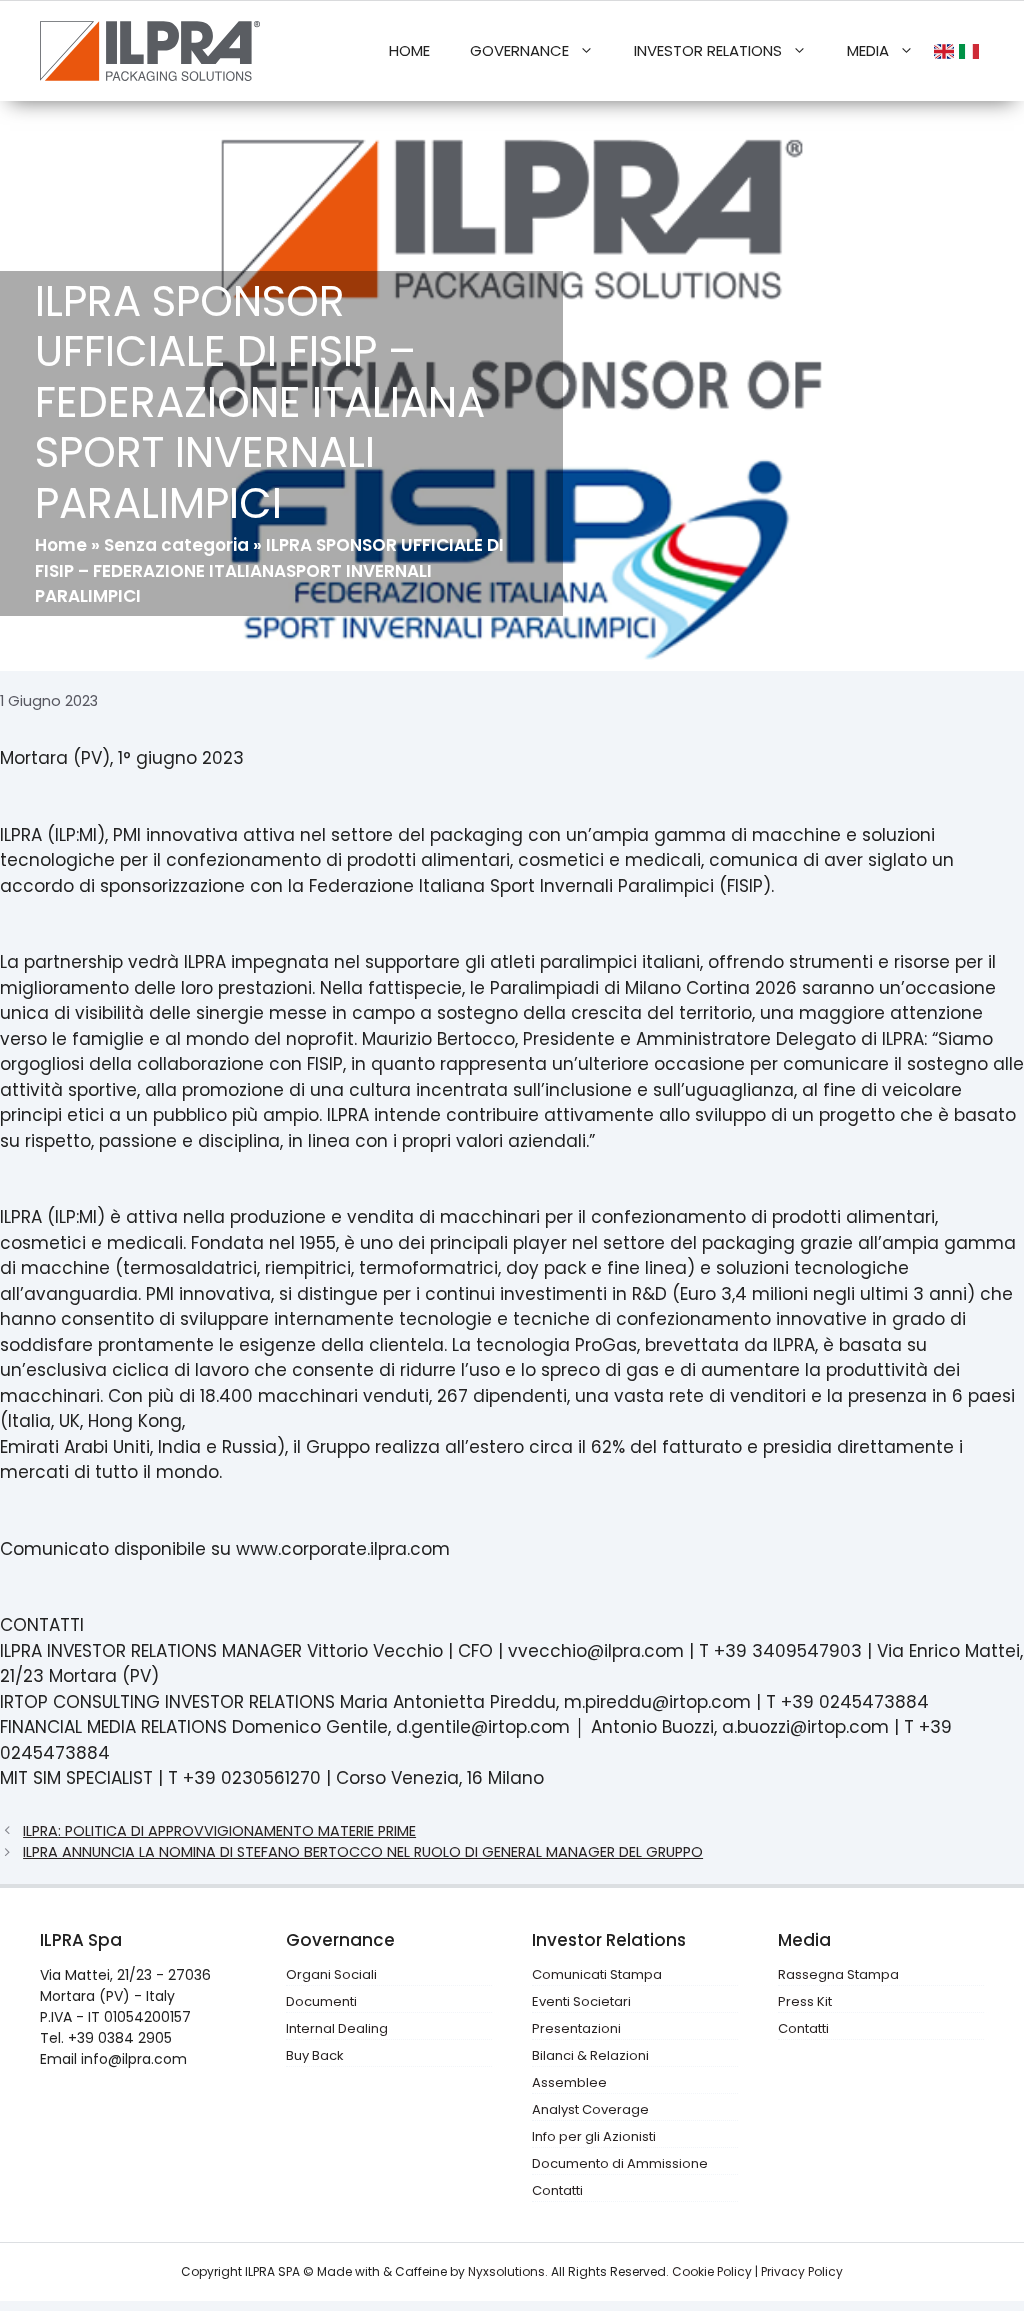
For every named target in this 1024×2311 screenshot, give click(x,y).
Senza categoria (176, 545)
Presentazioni (576, 2028)
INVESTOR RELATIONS (708, 50)
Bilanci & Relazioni (590, 2055)
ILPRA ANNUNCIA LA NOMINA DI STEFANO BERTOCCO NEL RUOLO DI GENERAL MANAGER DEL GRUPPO (363, 1852)
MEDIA (868, 50)
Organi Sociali (331, 1974)
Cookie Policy (712, 2271)
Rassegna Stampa (838, 1974)
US (946, 51)
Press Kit (805, 2001)
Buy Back (315, 2055)
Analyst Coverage (590, 2109)
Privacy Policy (802, 2271)
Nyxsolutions (506, 2271)
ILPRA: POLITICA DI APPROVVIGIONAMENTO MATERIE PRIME (219, 1831)
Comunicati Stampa (597, 1974)
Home (61, 545)
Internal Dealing (337, 2028)
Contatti (557, 2190)
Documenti (321, 2001)
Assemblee (569, 2082)
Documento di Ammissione (620, 2163)
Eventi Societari (581, 2001)
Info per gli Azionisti (594, 2136)
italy (971, 51)
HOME (409, 50)
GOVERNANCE (519, 50)
